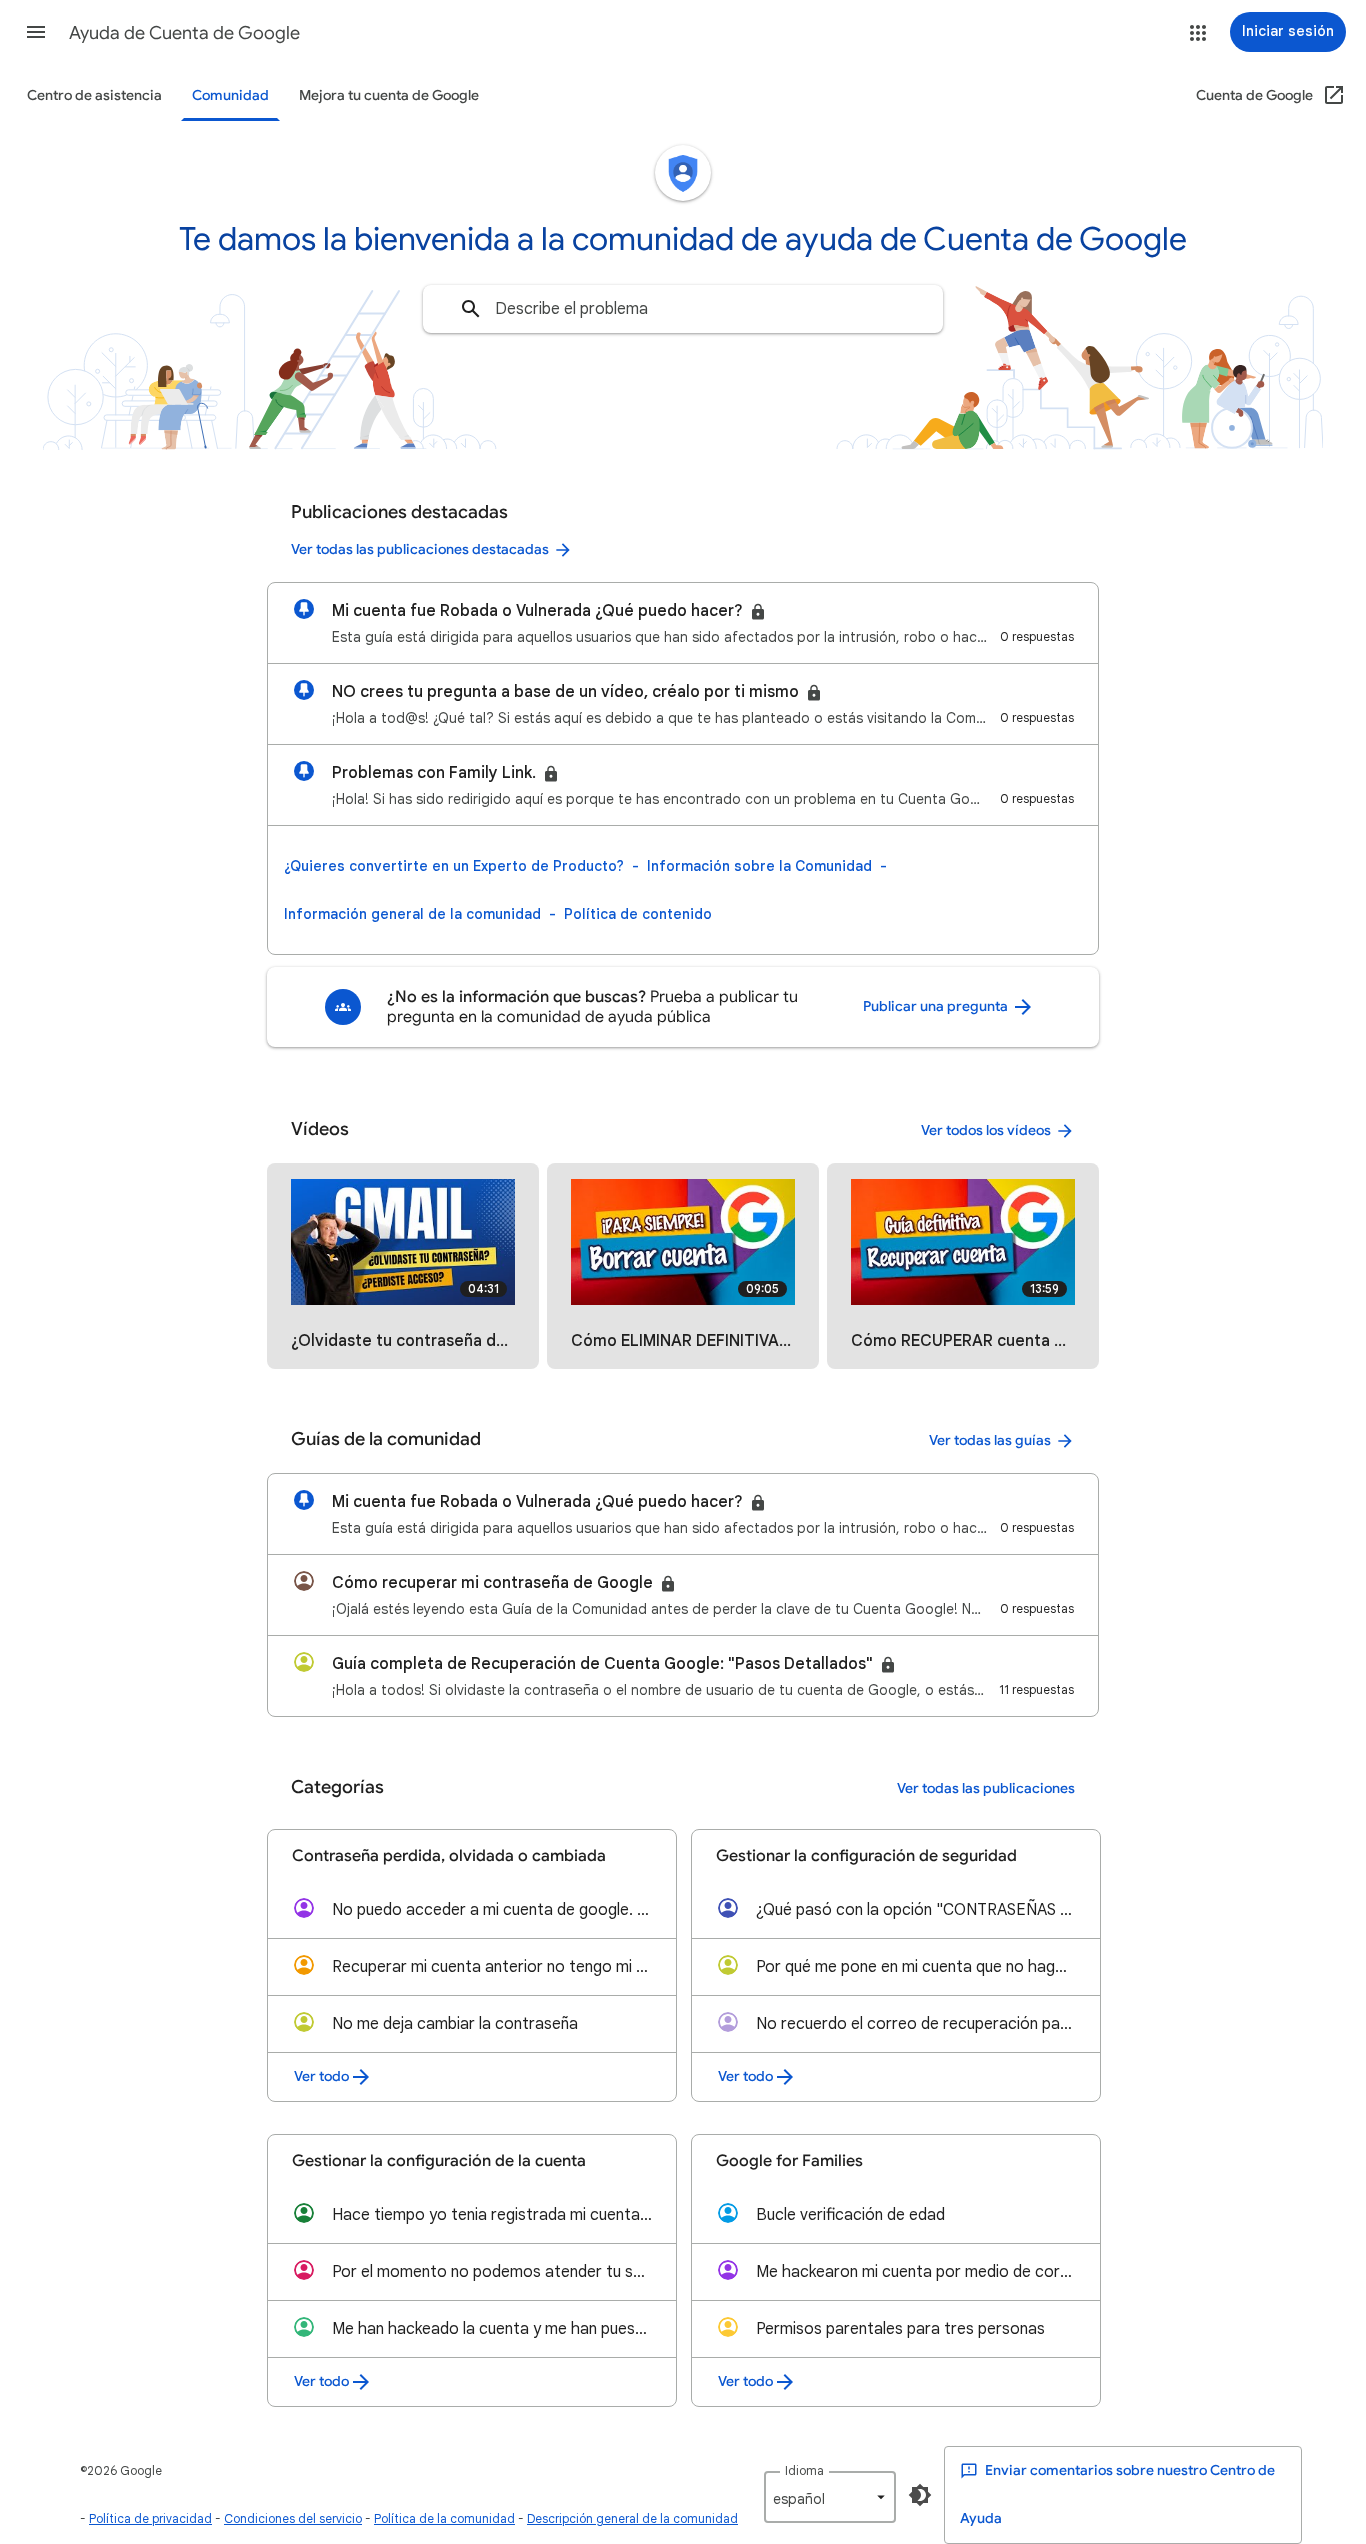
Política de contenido (638, 914)
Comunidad (230, 95)
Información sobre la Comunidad (759, 866)
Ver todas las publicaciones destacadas (420, 549)
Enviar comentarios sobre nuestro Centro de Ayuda (1117, 2494)
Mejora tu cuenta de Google (389, 95)
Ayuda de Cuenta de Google (184, 33)
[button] (36, 32)
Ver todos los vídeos (986, 1130)
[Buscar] (471, 309)
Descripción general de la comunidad (632, 2518)
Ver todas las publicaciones (986, 1788)
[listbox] (830, 2497)
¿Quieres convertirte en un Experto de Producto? (454, 866)
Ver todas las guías (990, 1440)
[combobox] (683, 309)
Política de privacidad (150, 2518)
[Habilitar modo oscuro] (920, 2495)
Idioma (804, 2470)
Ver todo (321, 2076)
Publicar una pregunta (937, 1006)
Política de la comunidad (444, 2518)
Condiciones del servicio (293, 2518)
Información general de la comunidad (412, 914)
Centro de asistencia (94, 95)
